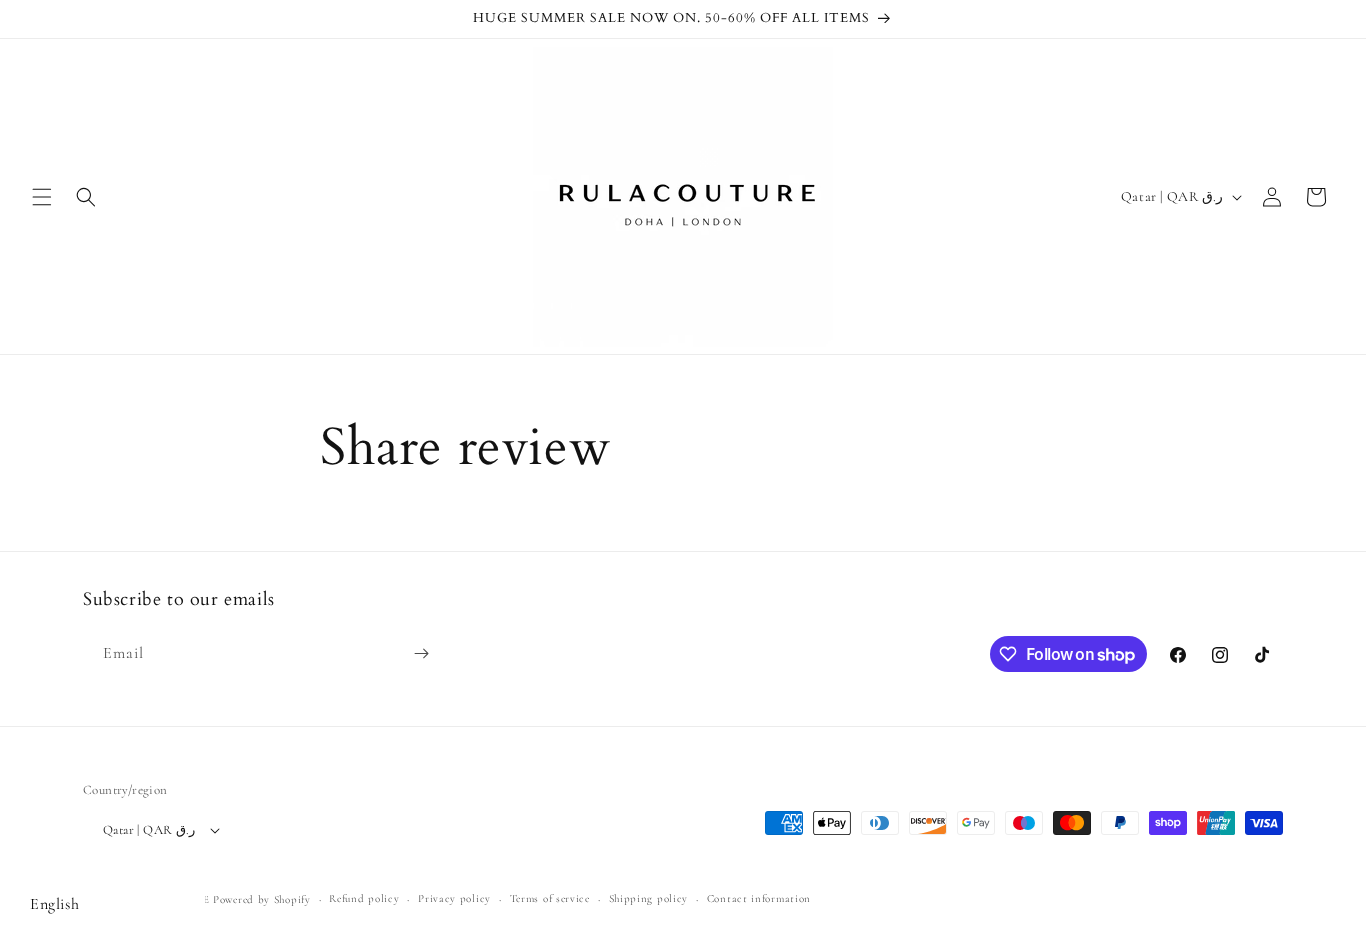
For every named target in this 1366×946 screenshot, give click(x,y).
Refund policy (364, 898)
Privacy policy (454, 898)
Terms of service (550, 898)
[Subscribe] (421, 653)
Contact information (759, 898)
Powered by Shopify (262, 899)
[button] (42, 197)
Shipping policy (649, 898)
